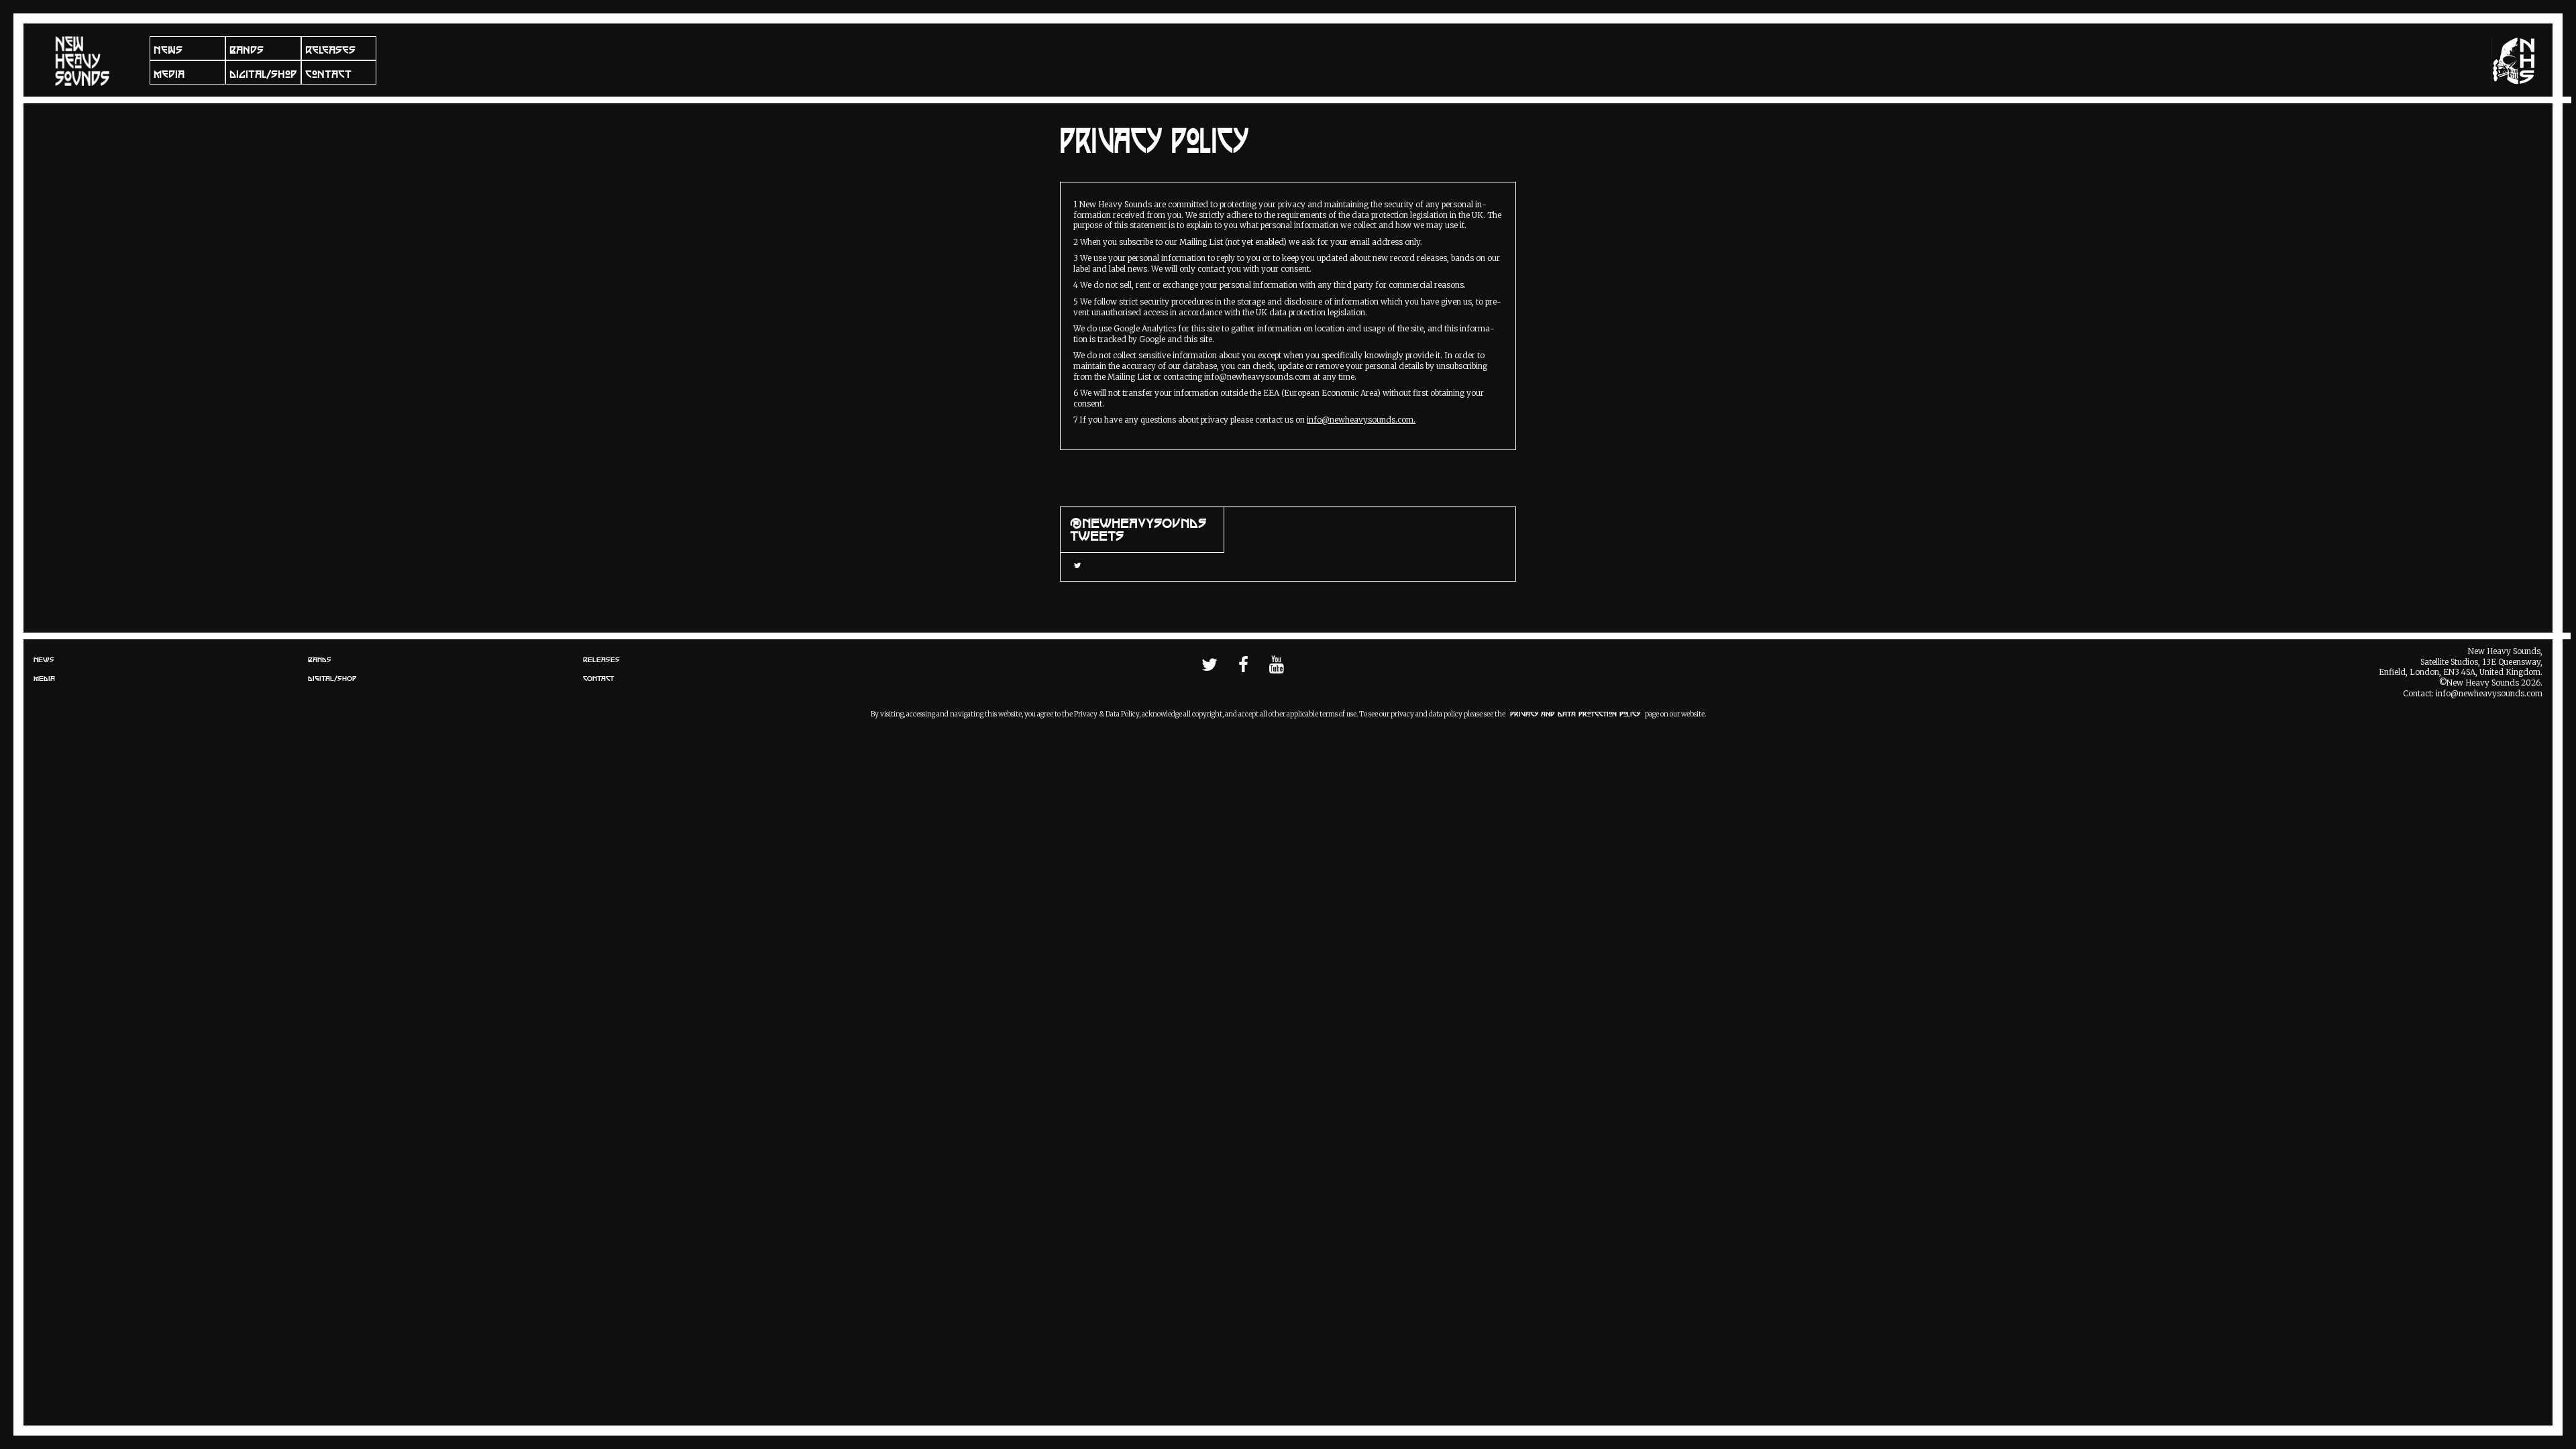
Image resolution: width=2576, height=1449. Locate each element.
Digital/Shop (263, 74)
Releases (330, 50)
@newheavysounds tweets (1138, 530)
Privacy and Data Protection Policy (1575, 714)
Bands (247, 50)
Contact (328, 74)
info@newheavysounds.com (2489, 694)
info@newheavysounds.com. (1361, 420)
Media (169, 74)
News (168, 50)
